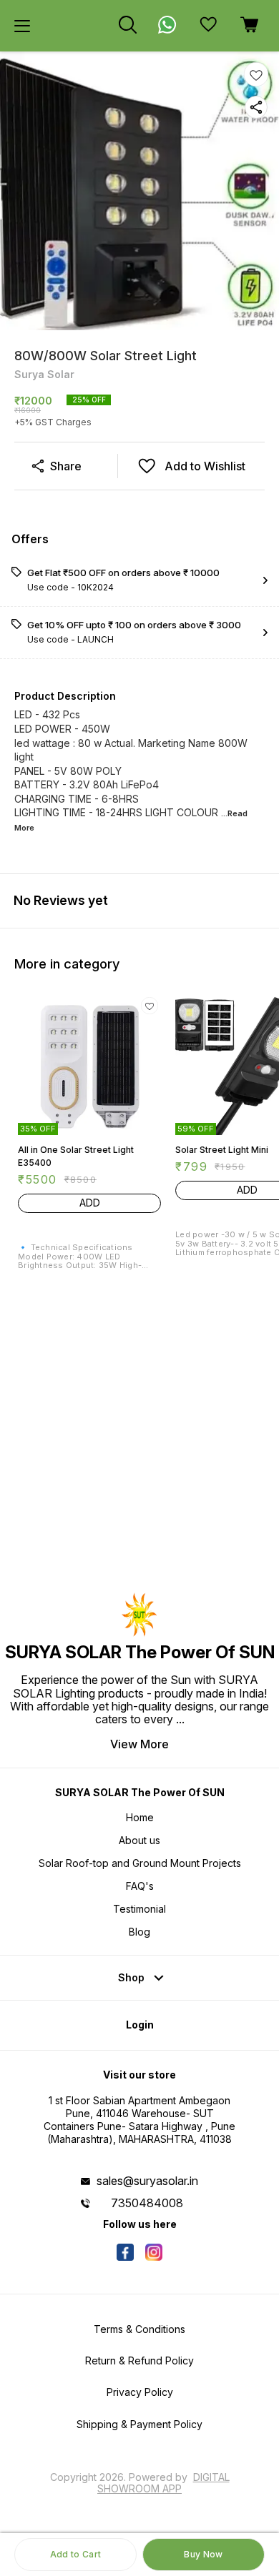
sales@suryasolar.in (147, 2181)
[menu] (22, 26)
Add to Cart (75, 2554)
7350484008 (147, 2203)
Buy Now (203, 2554)
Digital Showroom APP (163, 2483)
